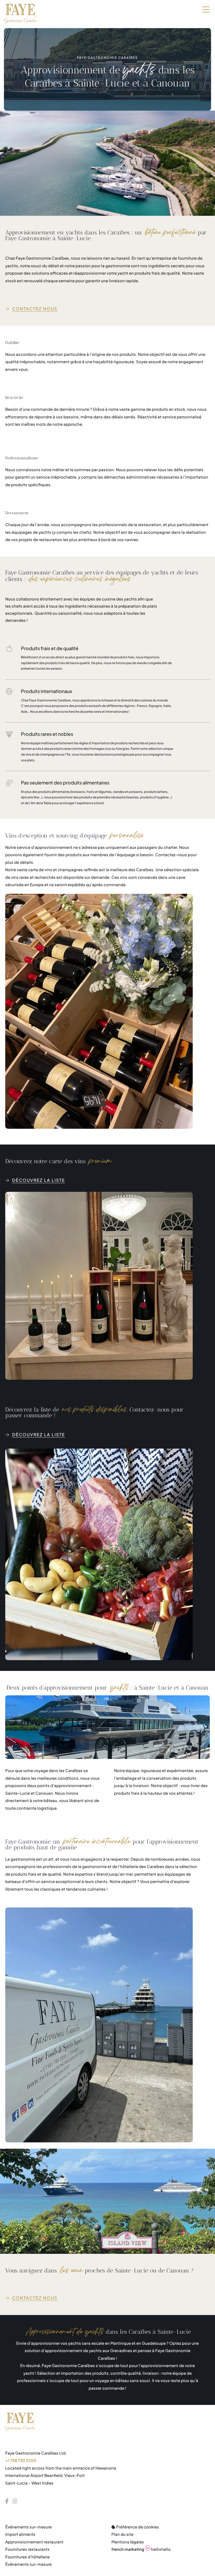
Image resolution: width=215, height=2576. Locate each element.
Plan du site (122, 2534)
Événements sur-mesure (28, 2527)
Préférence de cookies (137, 2527)
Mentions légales (128, 2542)
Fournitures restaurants (27, 2549)
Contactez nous (35, 309)
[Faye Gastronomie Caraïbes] (20, 14)
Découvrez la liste (39, 1180)
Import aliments (20, 2534)
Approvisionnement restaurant (34, 2542)
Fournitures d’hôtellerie (27, 2557)
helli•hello (141, 2549)
